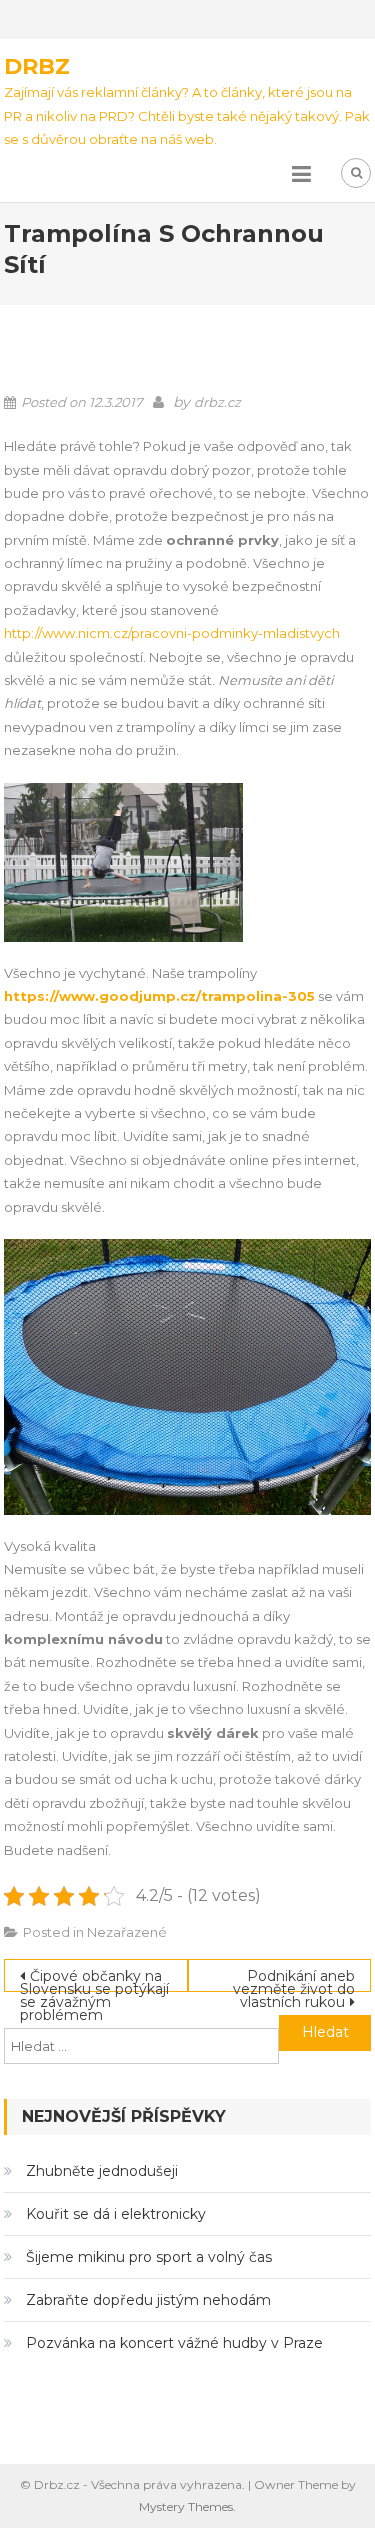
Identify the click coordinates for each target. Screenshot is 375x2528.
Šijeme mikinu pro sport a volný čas (149, 2257)
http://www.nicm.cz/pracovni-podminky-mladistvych (172, 633)
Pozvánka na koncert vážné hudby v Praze (174, 2343)
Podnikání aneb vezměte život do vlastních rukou (294, 1979)
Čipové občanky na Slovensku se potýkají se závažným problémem (94, 1979)
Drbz (37, 66)
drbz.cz (217, 402)
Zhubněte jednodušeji (102, 2171)
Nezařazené (127, 1932)
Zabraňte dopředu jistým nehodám (148, 2300)
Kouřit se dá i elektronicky (116, 2214)
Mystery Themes (186, 2506)
